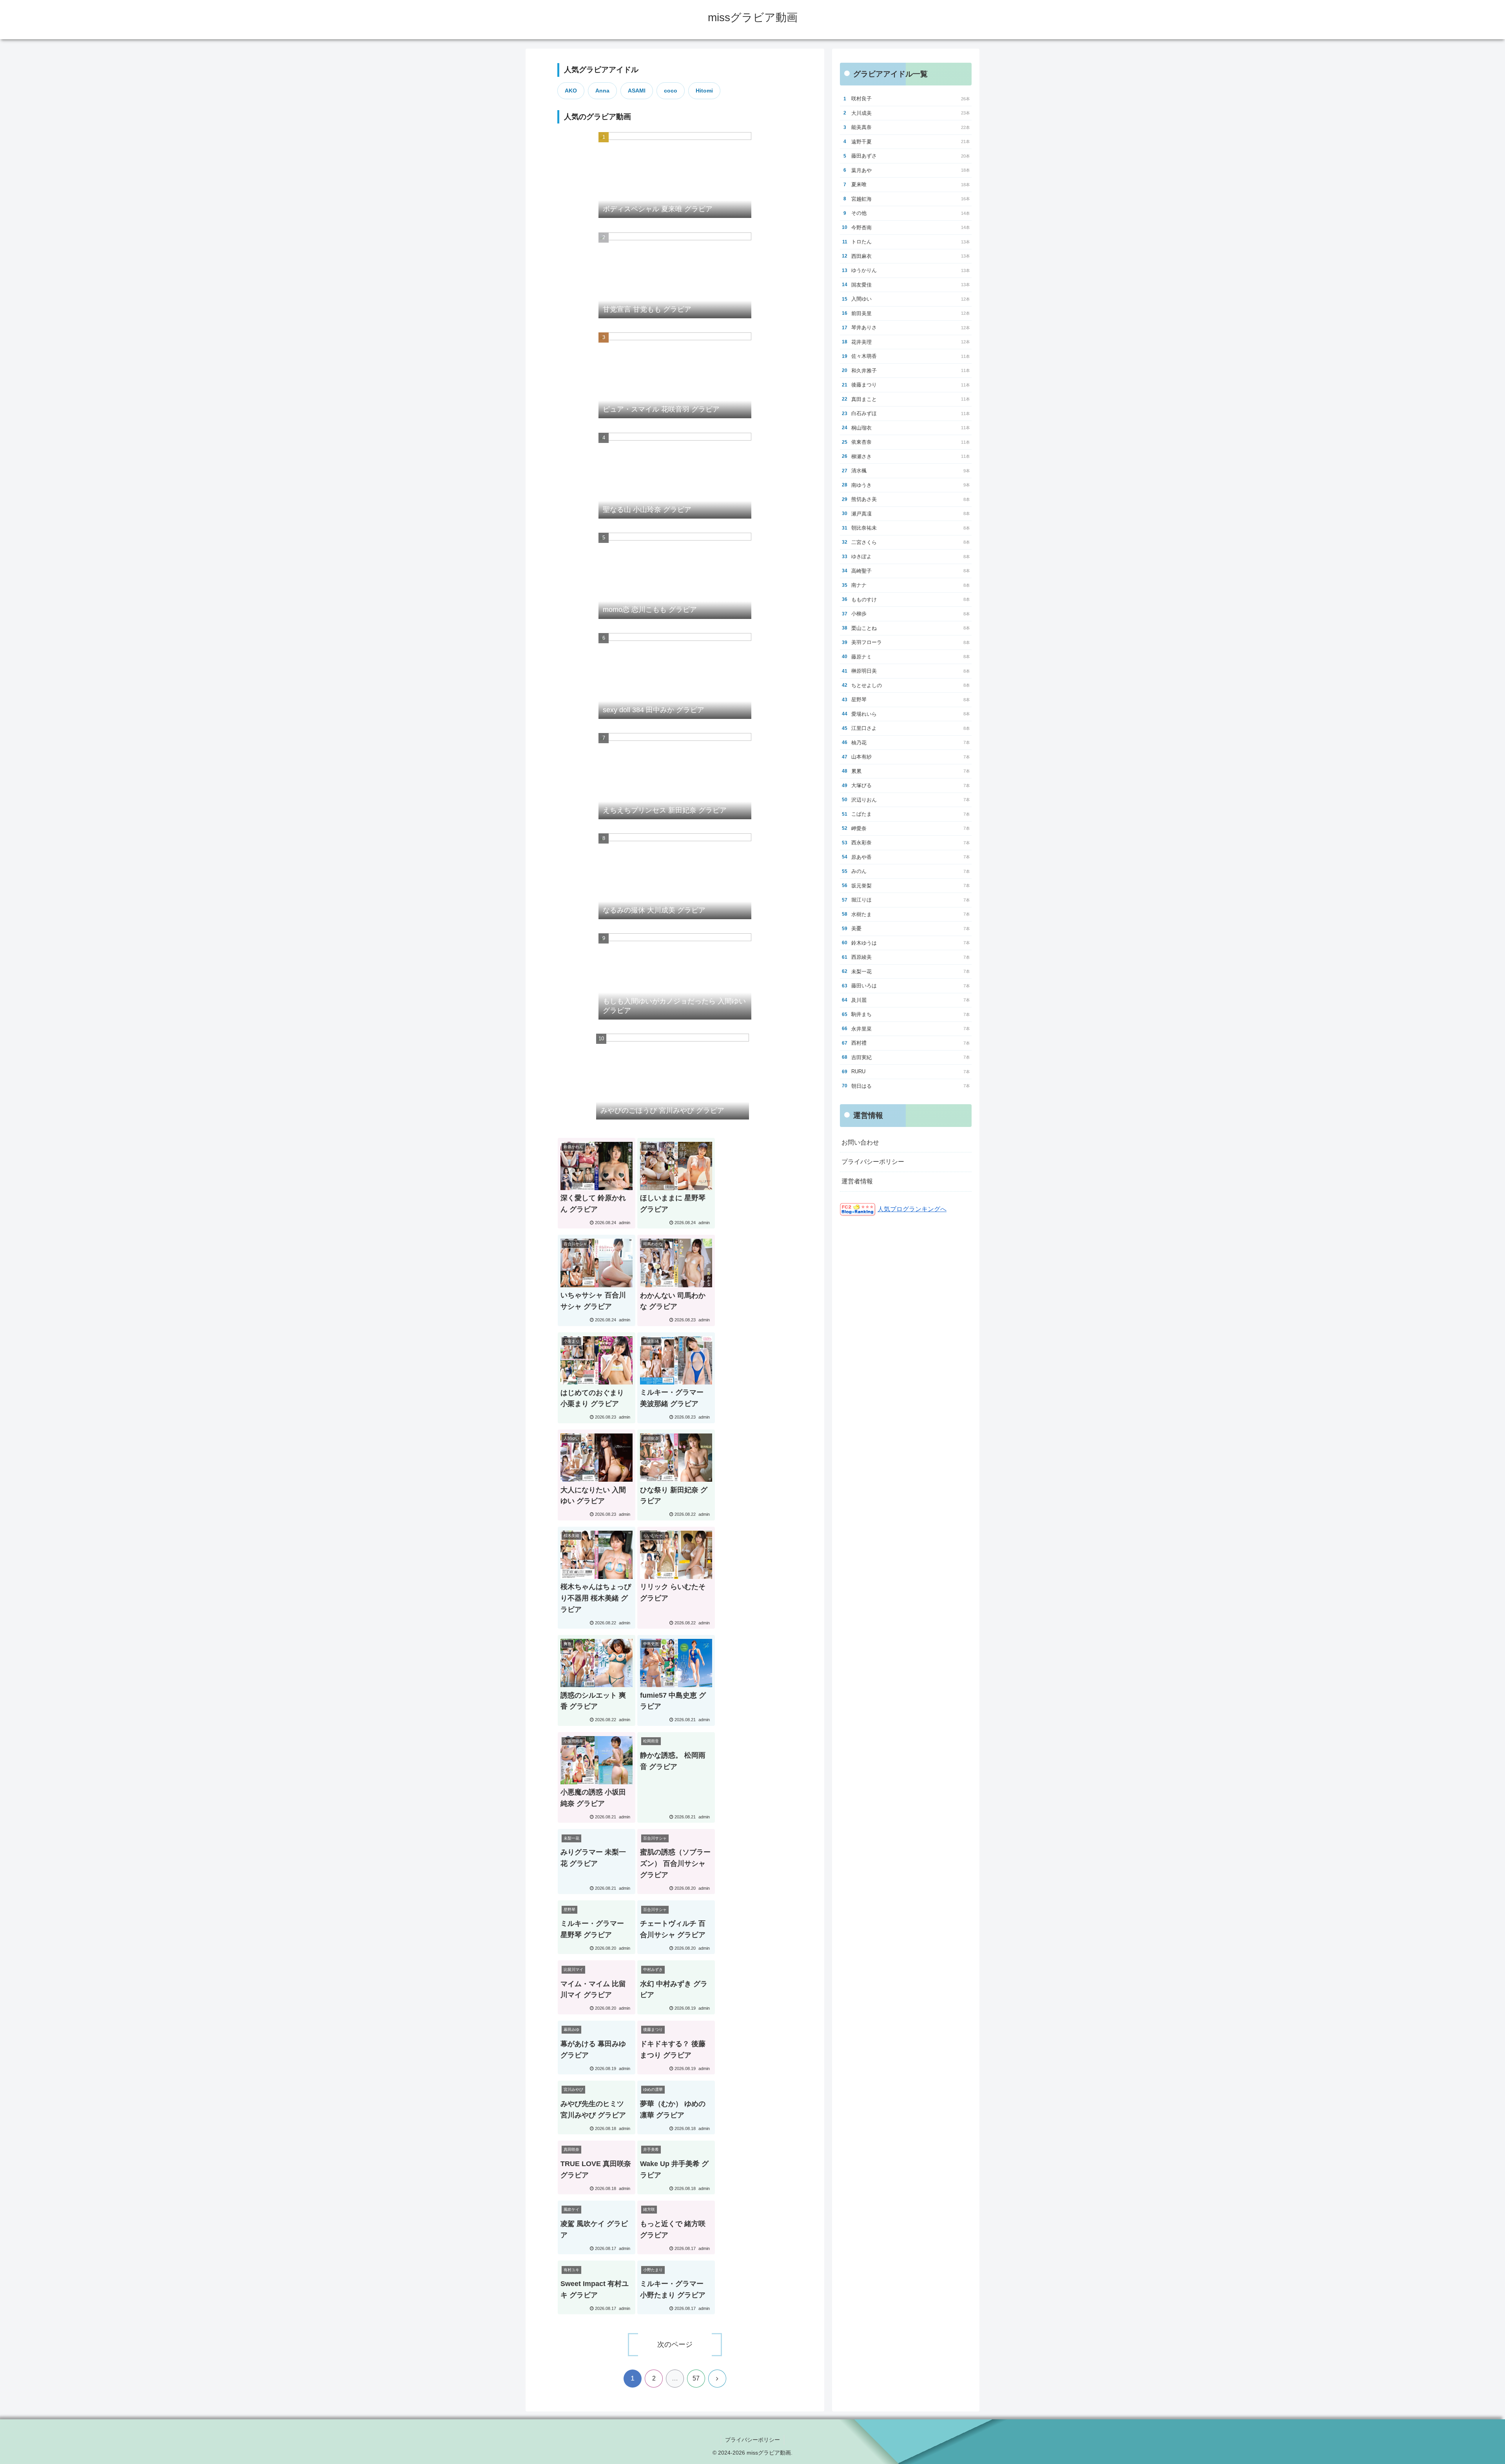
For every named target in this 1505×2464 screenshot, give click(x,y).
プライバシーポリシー (873, 1162)
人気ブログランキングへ (912, 1209)
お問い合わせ (860, 1142)
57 (696, 2378)
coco (671, 91)
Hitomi (704, 91)
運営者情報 (857, 1181)
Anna (602, 91)
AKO (571, 91)
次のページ (675, 2344)
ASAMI (637, 91)
